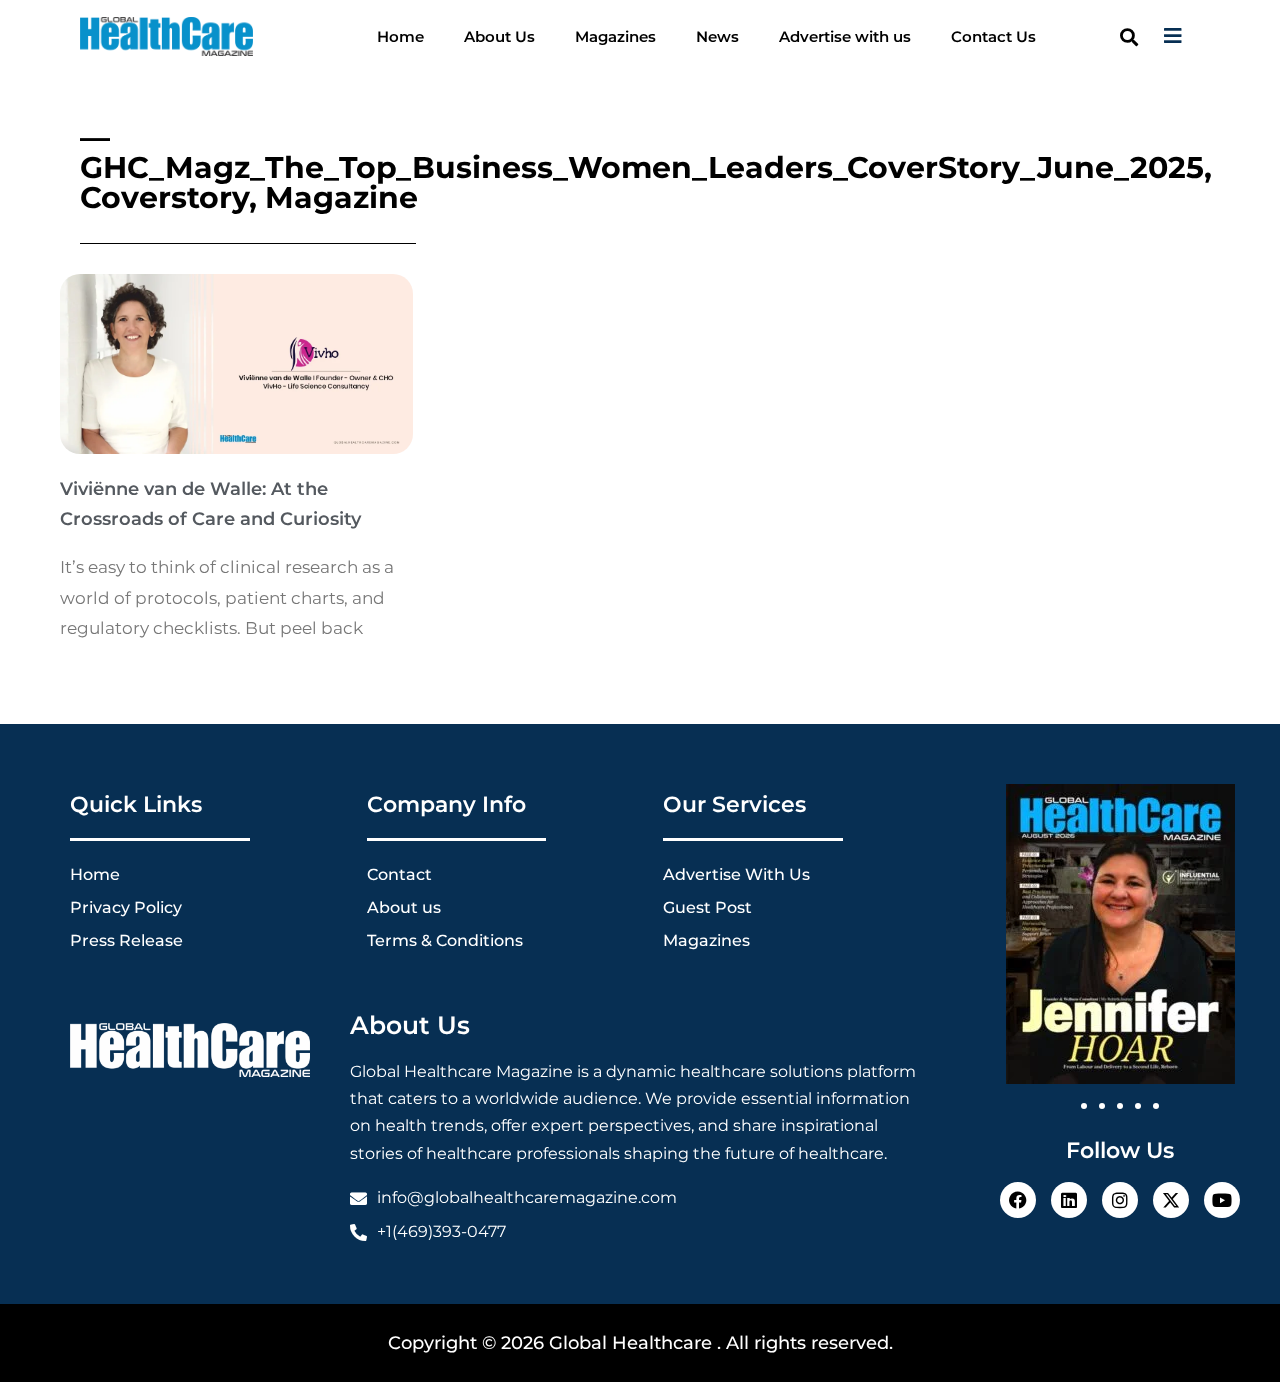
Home (400, 36)
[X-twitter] (1171, 1200)
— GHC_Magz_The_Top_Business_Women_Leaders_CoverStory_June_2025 (642, 152)
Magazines (615, 36)
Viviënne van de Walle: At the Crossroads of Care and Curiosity (210, 504)
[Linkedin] (1069, 1200)
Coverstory (164, 197)
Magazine (341, 197)
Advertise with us (845, 36)
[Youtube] (1222, 1200)
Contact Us (993, 36)
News (717, 36)
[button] (1128, 36)
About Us (499, 36)
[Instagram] (1120, 1200)
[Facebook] (1018, 1200)
